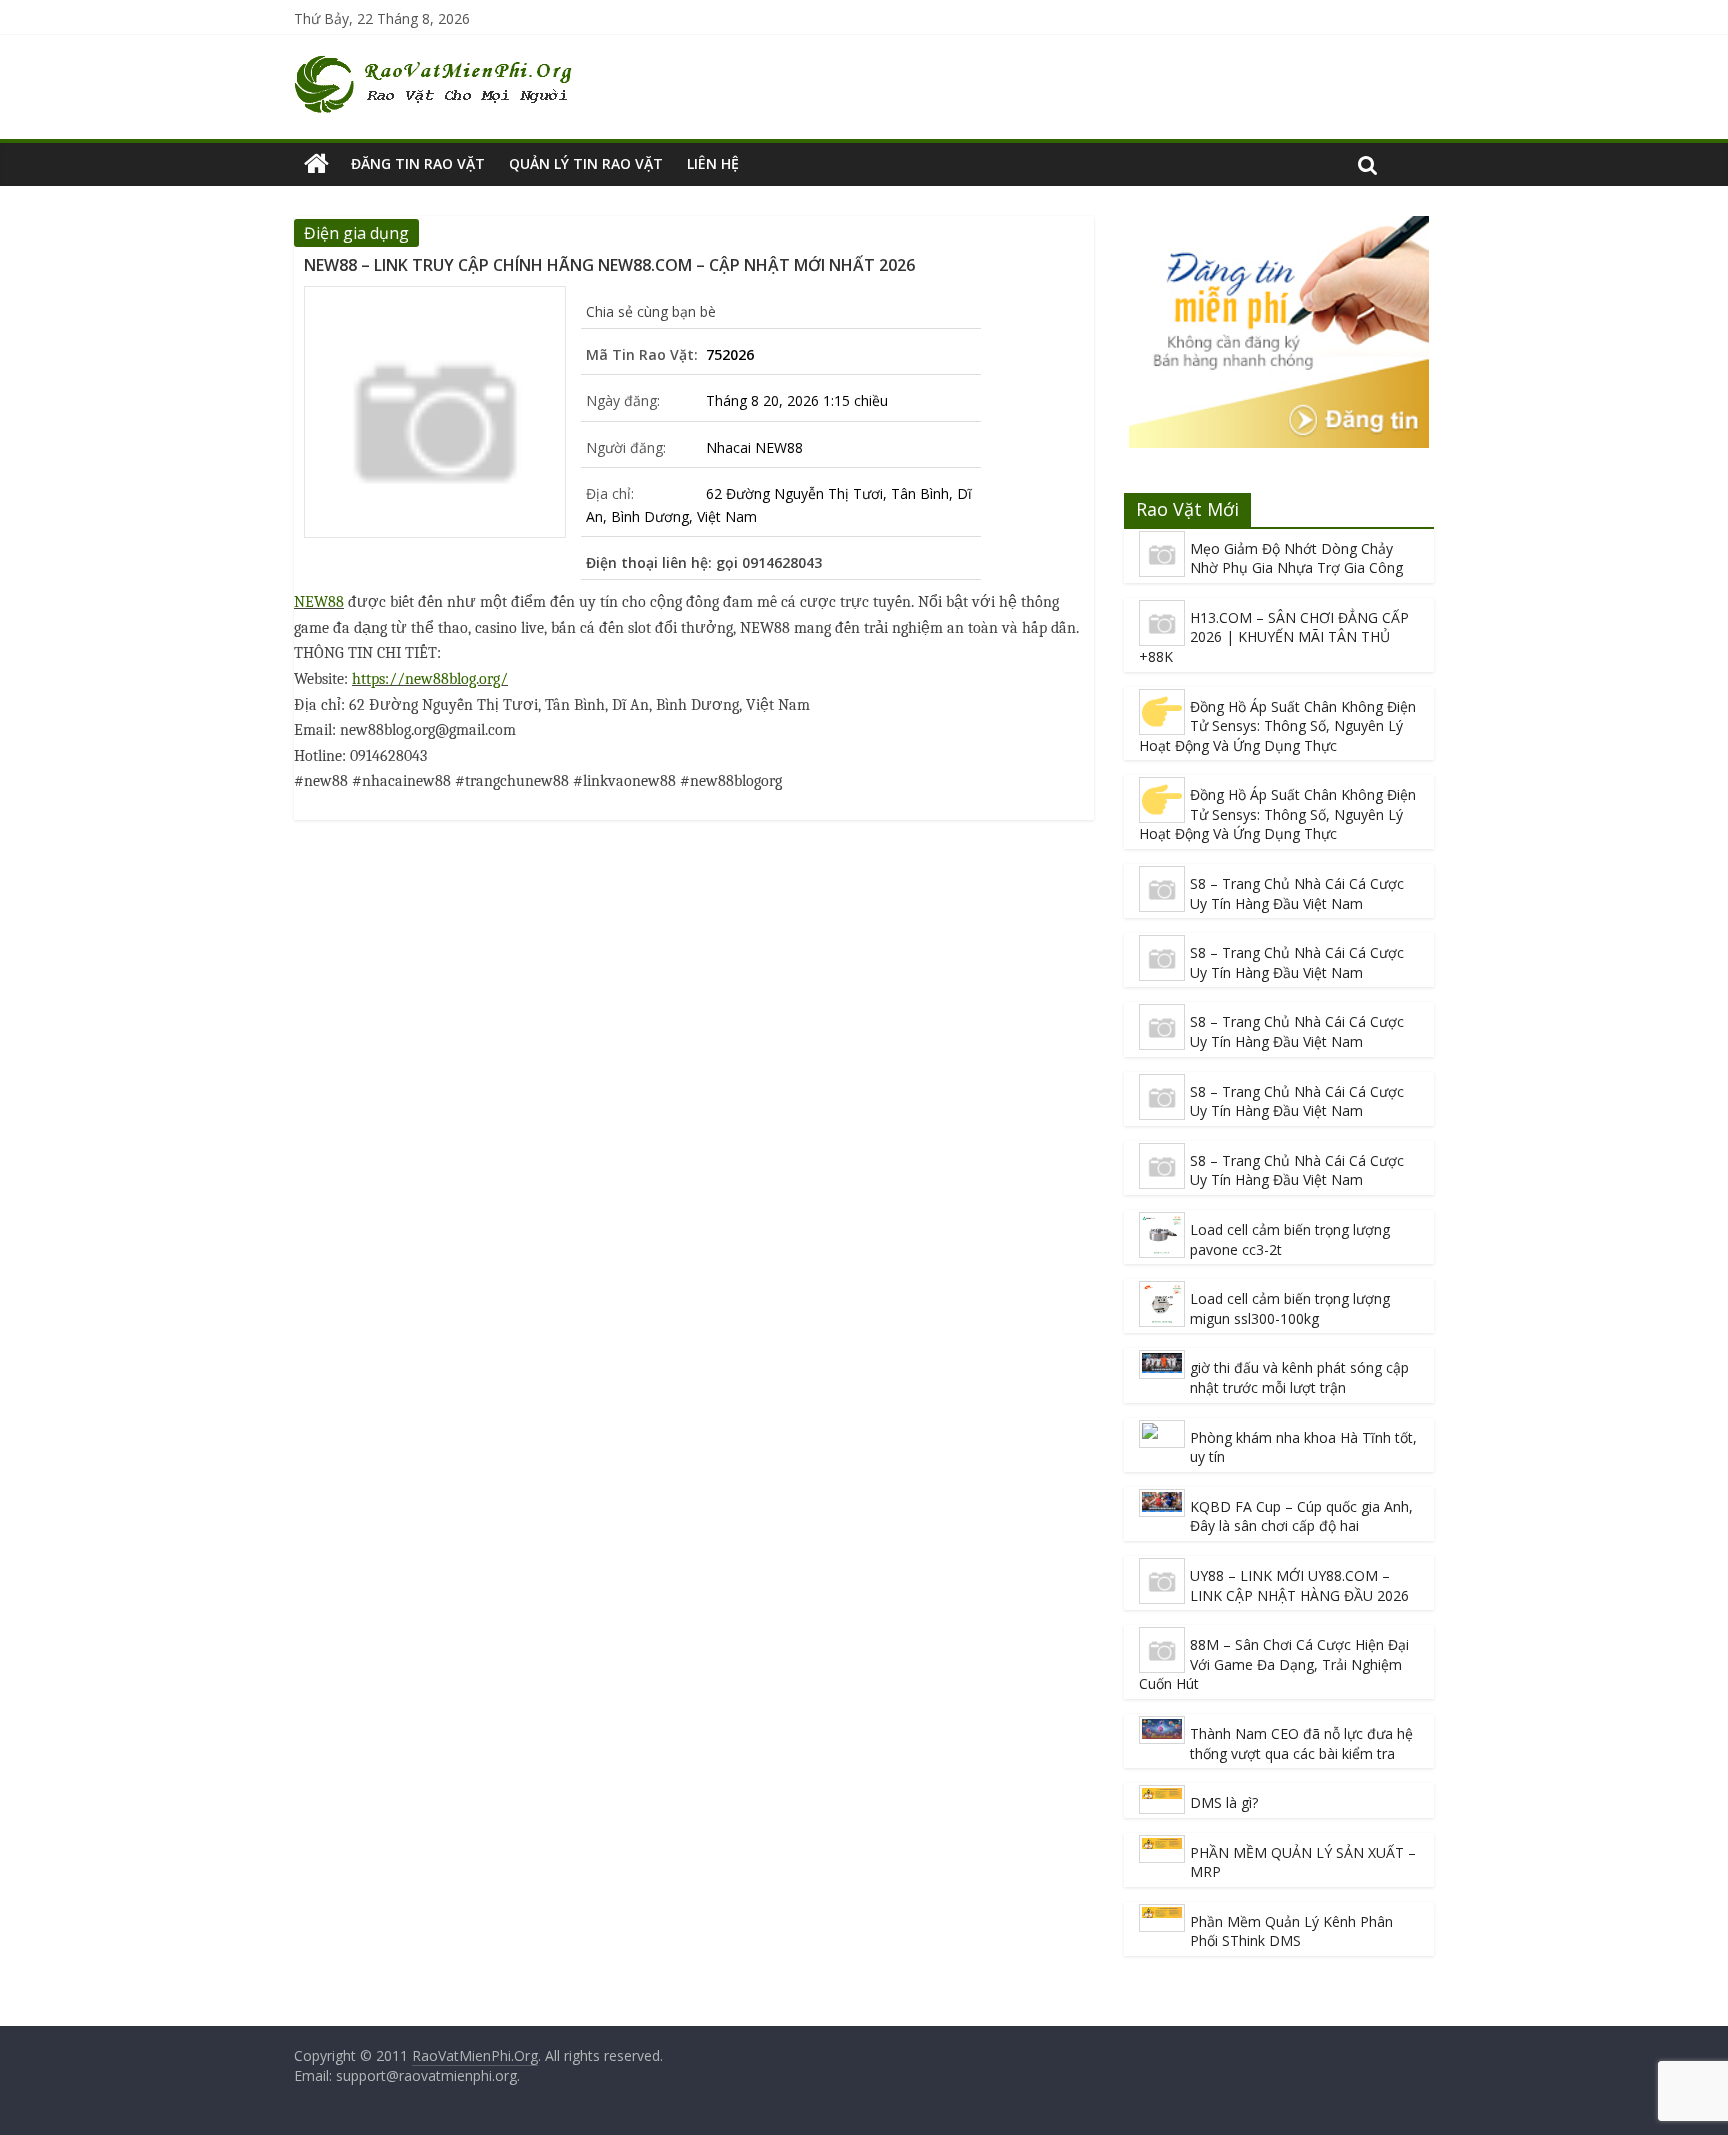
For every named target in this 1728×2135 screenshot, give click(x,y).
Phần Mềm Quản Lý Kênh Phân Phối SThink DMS (1291, 1931)
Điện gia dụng (356, 233)
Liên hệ (713, 163)
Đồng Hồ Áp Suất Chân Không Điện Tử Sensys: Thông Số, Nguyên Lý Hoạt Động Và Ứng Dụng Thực (1277, 726)
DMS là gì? (1224, 1802)
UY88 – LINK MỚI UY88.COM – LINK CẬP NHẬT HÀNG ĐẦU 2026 (1299, 1585)
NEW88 (319, 602)
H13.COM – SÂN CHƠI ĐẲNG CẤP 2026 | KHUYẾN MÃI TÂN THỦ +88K (1274, 637)
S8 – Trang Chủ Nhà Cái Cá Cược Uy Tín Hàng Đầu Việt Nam (1297, 893)
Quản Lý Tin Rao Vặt (586, 163)
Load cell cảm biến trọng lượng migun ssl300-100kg (1290, 1308)
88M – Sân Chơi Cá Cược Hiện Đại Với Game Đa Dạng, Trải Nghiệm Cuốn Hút (1274, 1664)
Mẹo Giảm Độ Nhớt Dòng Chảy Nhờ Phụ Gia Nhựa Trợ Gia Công (1296, 558)
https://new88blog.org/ (430, 679)
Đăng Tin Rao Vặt (418, 163)
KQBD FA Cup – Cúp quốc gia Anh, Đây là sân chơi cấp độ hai (1301, 1516)
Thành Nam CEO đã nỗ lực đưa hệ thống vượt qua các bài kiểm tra (1301, 1743)
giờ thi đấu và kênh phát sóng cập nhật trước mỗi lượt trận (1299, 1377)
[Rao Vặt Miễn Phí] (316, 164)
